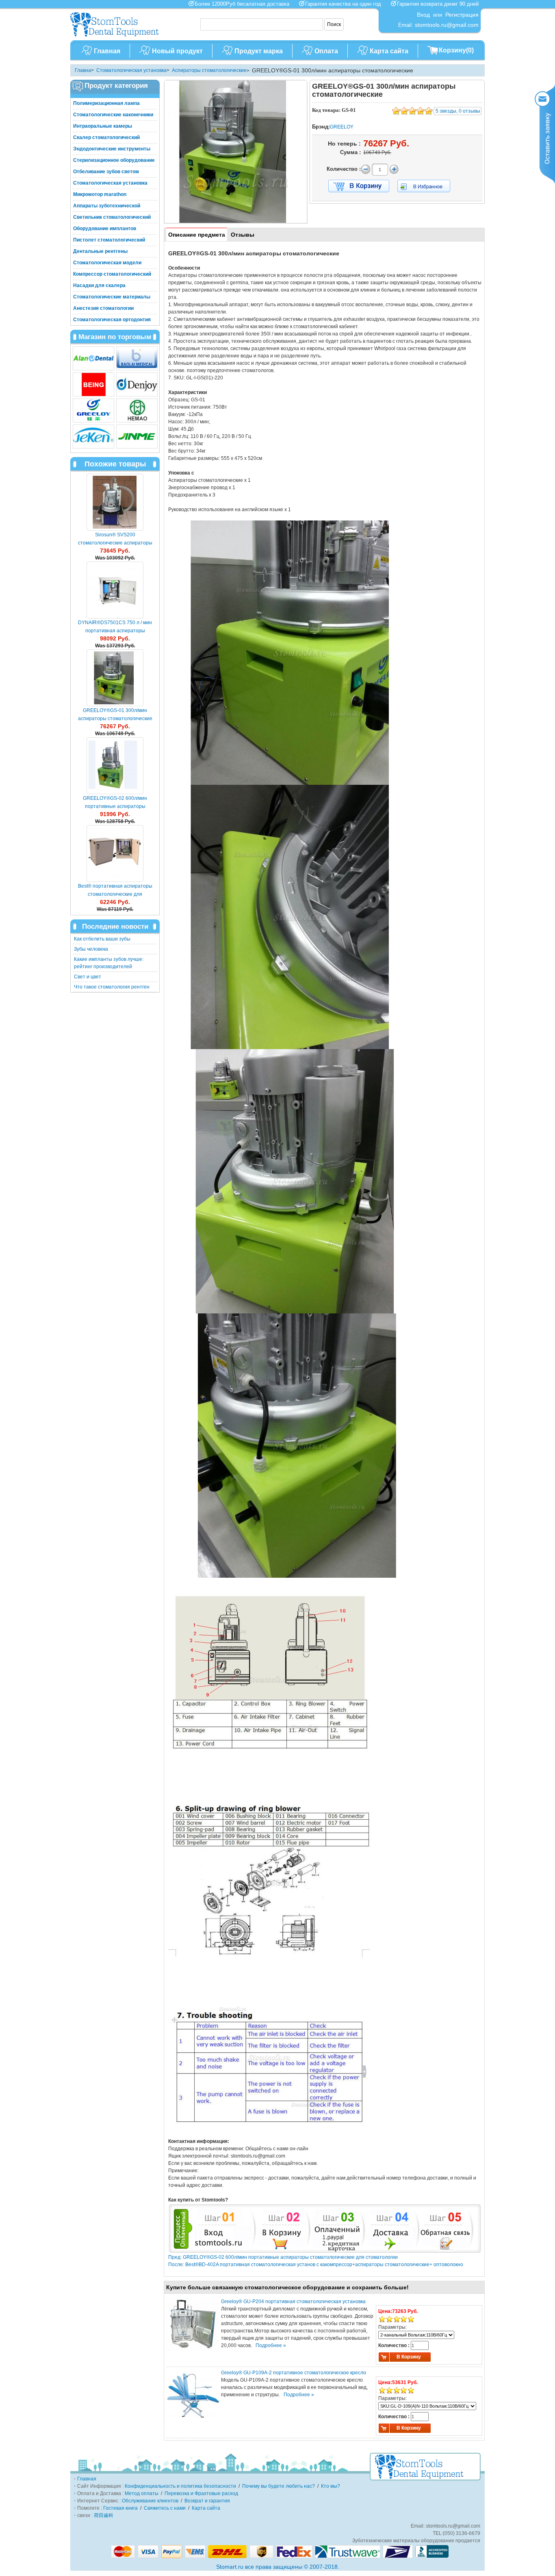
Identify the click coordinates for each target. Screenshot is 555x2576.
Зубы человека (91, 949)
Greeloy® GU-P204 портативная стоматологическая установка (293, 2302)
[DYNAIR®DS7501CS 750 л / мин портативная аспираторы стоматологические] (115, 590)
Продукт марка (259, 51)
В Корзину (409, 2357)
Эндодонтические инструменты (112, 149)
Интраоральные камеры (103, 126)
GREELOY (342, 127)
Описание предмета (197, 235)
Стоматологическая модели (107, 263)
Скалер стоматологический (106, 137)
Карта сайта (389, 51)
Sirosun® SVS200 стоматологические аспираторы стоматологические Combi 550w (115, 543)
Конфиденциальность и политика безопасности (180, 2486)
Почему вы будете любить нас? (279, 2486)
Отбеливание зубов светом (106, 172)
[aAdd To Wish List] (429, 186)
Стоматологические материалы (112, 297)
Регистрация (462, 15)
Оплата (326, 51)
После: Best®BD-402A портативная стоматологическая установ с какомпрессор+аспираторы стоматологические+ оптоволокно (316, 2265)
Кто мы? (331, 2486)
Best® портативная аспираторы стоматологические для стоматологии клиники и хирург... (115, 894)
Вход (423, 15)
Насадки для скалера (99, 285)
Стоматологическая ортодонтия (112, 320)
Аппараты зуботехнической (107, 206)
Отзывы (243, 235)
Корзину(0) (456, 50)
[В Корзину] (359, 186)
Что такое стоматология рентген (112, 987)
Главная (107, 51)
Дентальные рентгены (100, 251)
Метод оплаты (142, 2493)
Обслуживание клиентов (150, 2501)
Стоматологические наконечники (113, 115)
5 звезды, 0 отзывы (458, 111)
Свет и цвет (88, 977)
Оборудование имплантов (105, 229)
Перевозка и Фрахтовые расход (201, 2493)
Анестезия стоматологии (103, 308)
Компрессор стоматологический (112, 274)
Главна (83, 70)
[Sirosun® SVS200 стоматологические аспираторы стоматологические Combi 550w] (115, 502)
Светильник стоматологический (112, 217)
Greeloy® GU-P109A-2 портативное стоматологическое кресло (294, 2373)
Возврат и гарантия (207, 2501)
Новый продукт (177, 51)
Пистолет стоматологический (109, 240)
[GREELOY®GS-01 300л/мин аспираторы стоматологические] (115, 678)
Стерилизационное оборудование (114, 160)
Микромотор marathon (100, 194)
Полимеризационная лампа (106, 103)
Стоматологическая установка (131, 70)
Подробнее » (271, 2345)
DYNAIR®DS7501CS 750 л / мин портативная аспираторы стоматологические (115, 631)
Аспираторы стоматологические (209, 70)
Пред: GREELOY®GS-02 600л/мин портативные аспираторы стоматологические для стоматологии (283, 2257)
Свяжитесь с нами (165, 2508)
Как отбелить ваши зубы (102, 939)
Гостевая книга (120, 2508)
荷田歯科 (104, 2515)
